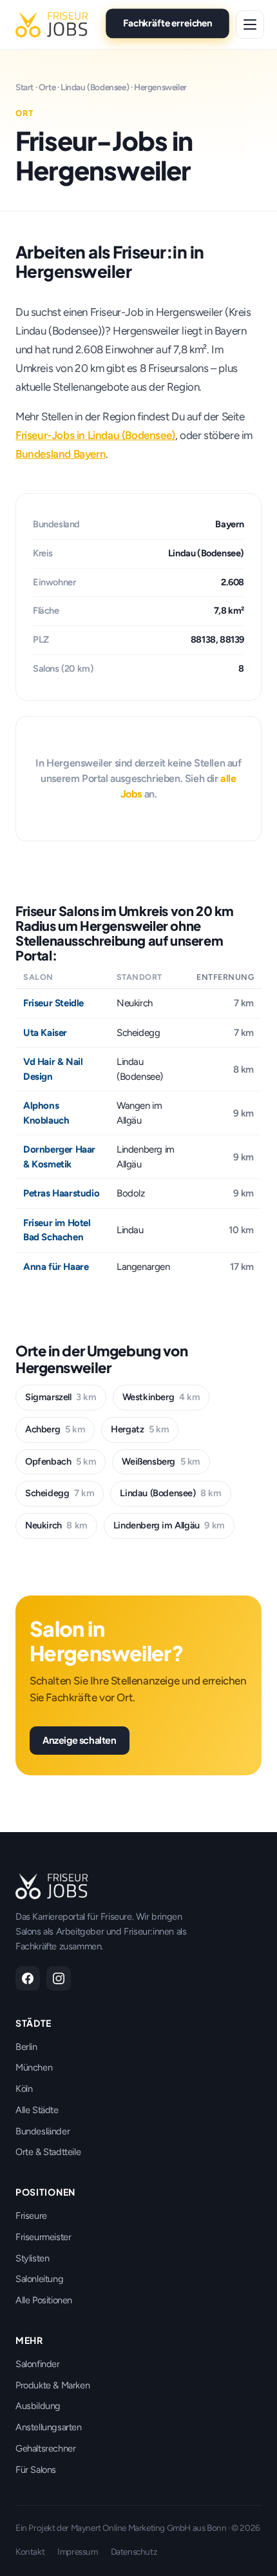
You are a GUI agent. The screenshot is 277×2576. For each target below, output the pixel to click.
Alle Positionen (44, 2300)
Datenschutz (134, 2552)
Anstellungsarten (49, 2427)
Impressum (77, 2552)
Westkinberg (161, 1397)
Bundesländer (43, 2131)
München (34, 2067)
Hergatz (140, 1429)
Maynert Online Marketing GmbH (131, 2528)
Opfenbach (61, 1461)
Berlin (26, 2047)
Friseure (31, 2216)
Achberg (55, 1429)
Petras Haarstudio (61, 1193)
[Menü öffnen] (250, 24)
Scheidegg (60, 1493)
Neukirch (56, 1525)
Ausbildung (38, 2406)
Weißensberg (161, 1461)
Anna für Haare (56, 1267)
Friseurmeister (43, 2237)
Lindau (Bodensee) (95, 87)
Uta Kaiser (45, 1033)
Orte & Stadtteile (48, 2152)
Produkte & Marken (53, 2385)
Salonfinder (38, 2364)
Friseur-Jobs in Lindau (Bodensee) (95, 435)
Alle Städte (37, 2110)
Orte (47, 87)
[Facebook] (28, 1978)
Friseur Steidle (53, 1003)
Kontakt (30, 2552)
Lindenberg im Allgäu (169, 1525)
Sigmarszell (61, 1397)
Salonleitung (39, 2279)
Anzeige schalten (80, 1740)
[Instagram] (59, 1978)
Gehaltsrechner (45, 2448)
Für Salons (36, 2470)
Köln (24, 2089)
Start (24, 87)
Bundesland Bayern (61, 454)
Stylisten (32, 2258)
